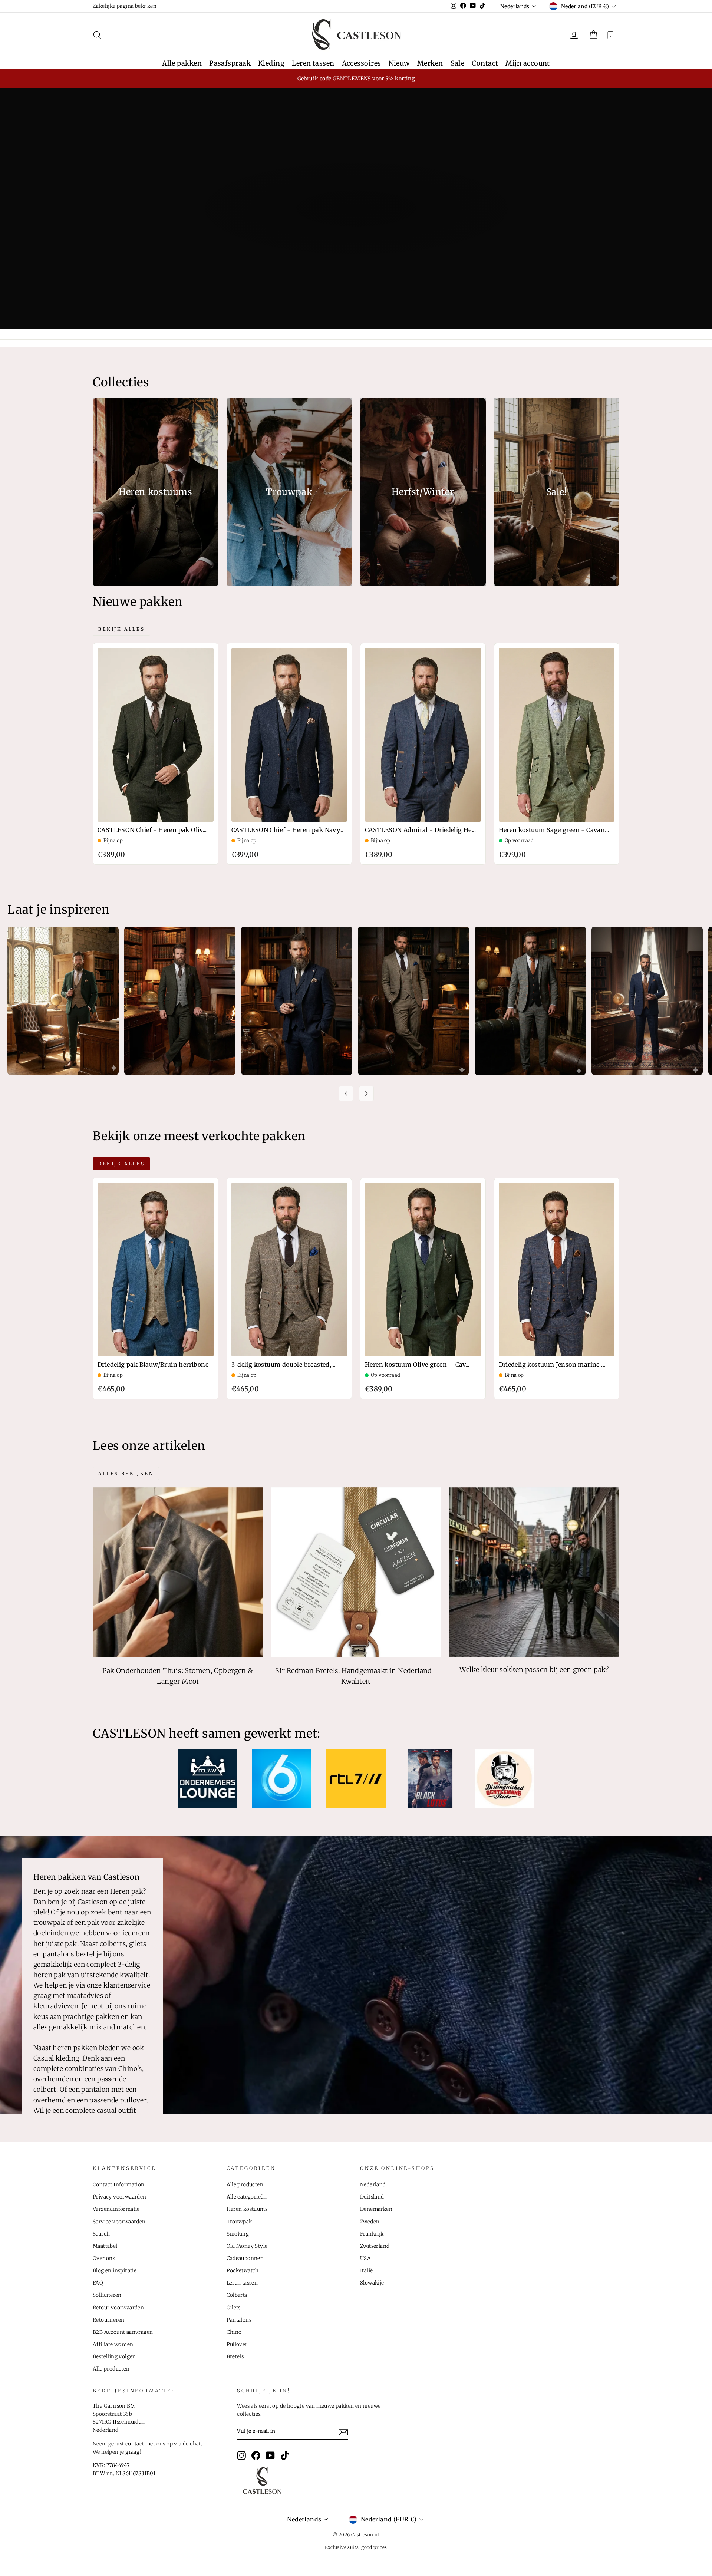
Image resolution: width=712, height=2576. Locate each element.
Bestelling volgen (114, 2357)
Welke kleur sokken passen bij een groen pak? (534, 1670)
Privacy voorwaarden (120, 2197)
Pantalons (239, 2320)
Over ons (104, 2258)
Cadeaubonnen (245, 2258)
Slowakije (372, 2283)
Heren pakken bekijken (355, 238)
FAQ (98, 2283)
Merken (430, 63)
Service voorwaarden (119, 2222)
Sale (458, 63)
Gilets (234, 2308)
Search (101, 2234)
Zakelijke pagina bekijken (125, 6)
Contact (485, 63)
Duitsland (372, 2197)
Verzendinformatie (116, 2209)
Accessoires (362, 63)
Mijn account (528, 63)
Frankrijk (372, 2234)
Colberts (237, 2295)
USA (365, 2258)
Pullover (237, 2344)
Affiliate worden (113, 2344)
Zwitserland (375, 2246)
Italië (366, 2271)
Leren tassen (313, 63)
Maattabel (105, 2246)
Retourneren (108, 2320)
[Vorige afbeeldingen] (346, 1094)
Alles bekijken (126, 1473)
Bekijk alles (121, 629)
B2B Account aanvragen (123, 2332)
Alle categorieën (247, 2197)
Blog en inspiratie (115, 2271)
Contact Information (119, 2185)
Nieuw (399, 63)
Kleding (271, 63)
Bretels (235, 2357)
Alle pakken (182, 63)
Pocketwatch (243, 2271)
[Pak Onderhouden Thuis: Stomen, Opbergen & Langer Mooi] (178, 1572)
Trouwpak (239, 2222)
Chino (234, 2332)
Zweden (370, 2222)
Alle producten (111, 2369)
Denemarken (376, 2209)
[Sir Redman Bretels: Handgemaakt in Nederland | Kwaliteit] (356, 1572)
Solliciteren (107, 2295)
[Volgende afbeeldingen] (366, 1094)
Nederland (373, 2185)
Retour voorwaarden (118, 2308)
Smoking (238, 2234)
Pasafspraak (230, 63)
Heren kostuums (247, 2209)
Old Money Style (247, 2246)
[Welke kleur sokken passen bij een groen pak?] (534, 1572)
